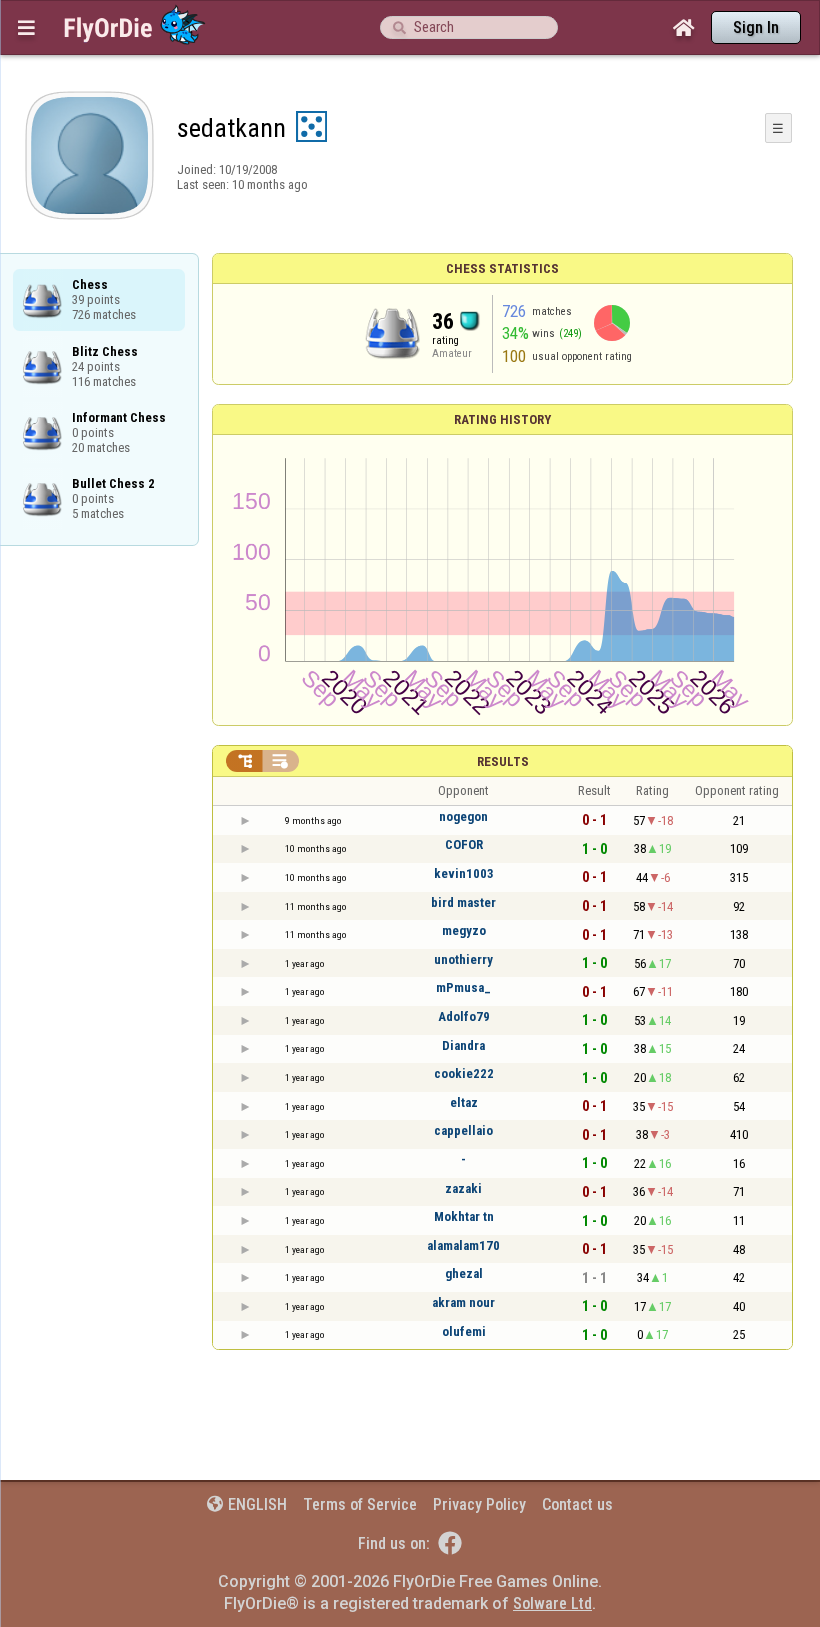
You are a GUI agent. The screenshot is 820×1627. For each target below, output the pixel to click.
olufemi (464, 1331)
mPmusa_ (463, 987)
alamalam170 (463, 1245)
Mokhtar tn (464, 1216)
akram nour (463, 1302)
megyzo (464, 930)
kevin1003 (464, 873)
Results (503, 761)
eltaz (464, 1102)
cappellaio (463, 1130)
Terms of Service (360, 1504)
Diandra (463, 1045)
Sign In (756, 27)
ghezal (464, 1273)
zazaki (463, 1188)
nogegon (463, 816)
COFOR (464, 844)
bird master (463, 902)
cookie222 (464, 1073)
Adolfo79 (464, 1016)
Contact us (577, 1504)
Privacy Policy (479, 1504)
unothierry (463, 959)
